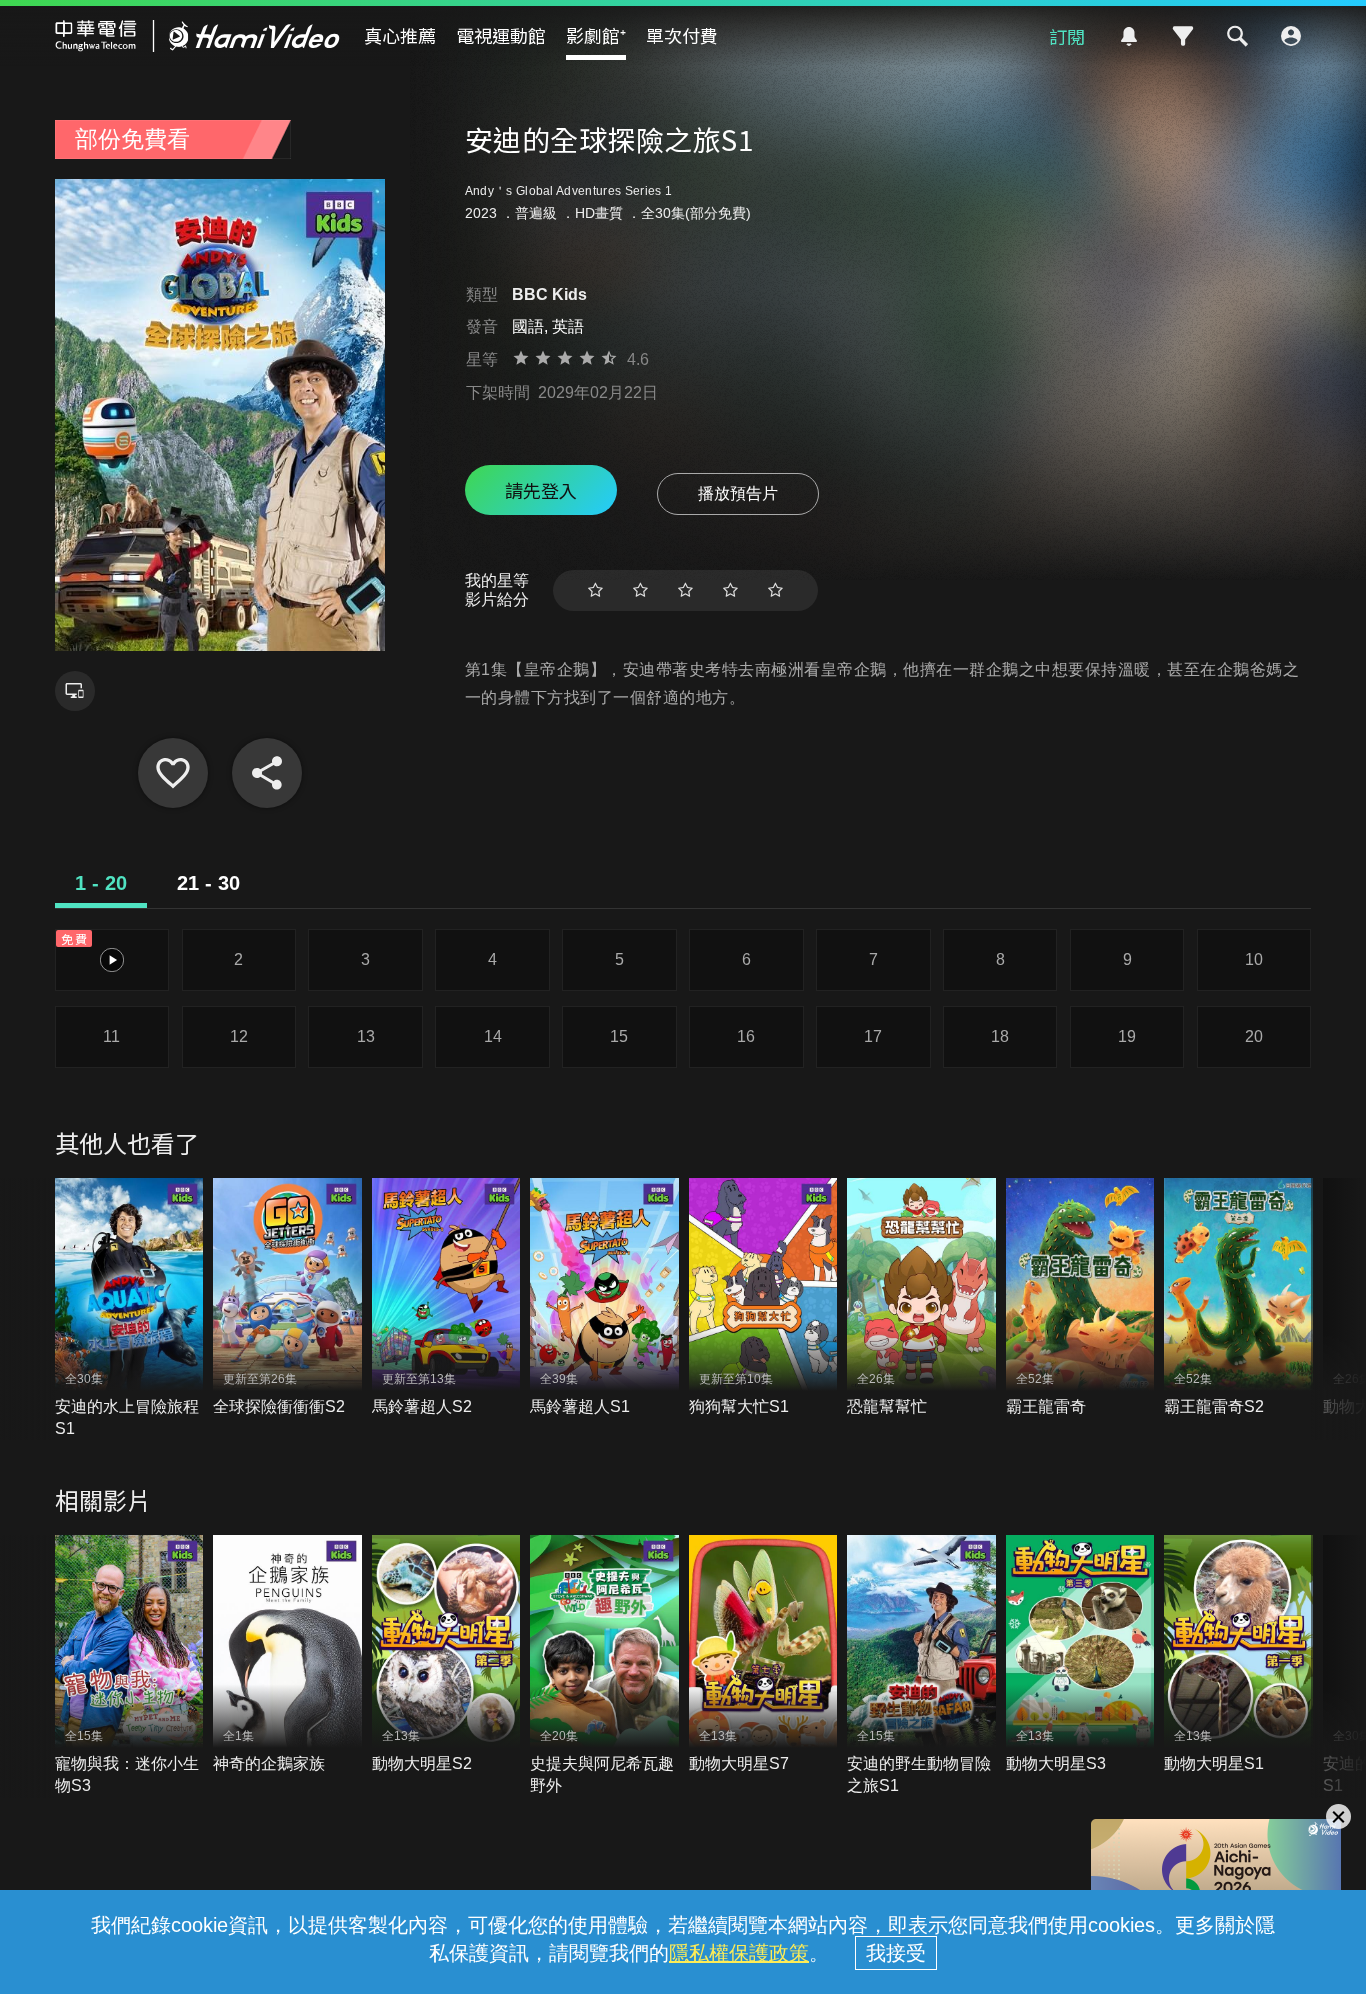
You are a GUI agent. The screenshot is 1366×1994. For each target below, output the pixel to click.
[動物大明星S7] (763, 1655)
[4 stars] (730, 590)
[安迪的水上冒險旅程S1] (129, 1309)
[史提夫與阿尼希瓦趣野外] (604, 1666)
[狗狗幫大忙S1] (763, 1298)
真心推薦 (400, 35)
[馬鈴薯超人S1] (604, 1298)
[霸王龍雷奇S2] (1238, 1298)
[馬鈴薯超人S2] (446, 1298)
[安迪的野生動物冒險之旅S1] (921, 1666)
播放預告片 (738, 493)
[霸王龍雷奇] (1080, 1298)
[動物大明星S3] (1080, 1655)
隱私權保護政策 (739, 1953)
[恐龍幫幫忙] (921, 1298)
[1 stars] (595, 590)
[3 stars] (685, 590)
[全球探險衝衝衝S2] (287, 1298)
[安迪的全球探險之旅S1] (173, 773)
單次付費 (682, 35)
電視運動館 (501, 35)
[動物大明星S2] (446, 1655)
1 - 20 (101, 883)
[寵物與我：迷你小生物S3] (129, 1666)
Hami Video (197, 36)
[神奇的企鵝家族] (287, 1655)
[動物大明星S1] (1238, 1655)
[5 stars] (775, 590)
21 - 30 (208, 883)
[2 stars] (640, 590)
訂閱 (1067, 36)
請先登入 (541, 490)
